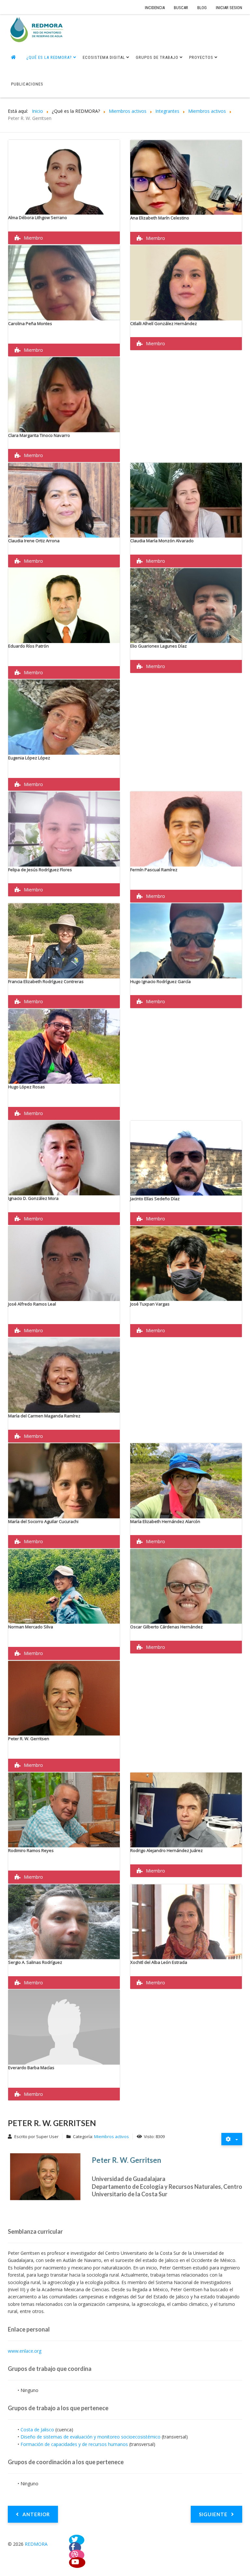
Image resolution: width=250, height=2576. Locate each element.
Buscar (181, 8)
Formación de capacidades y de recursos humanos (74, 2444)
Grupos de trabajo (157, 57)
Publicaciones (27, 84)
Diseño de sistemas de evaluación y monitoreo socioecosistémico (90, 2437)
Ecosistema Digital (104, 57)
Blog (202, 8)
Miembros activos (111, 2136)
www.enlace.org (25, 2351)
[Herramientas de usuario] (232, 2139)
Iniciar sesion (229, 8)
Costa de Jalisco (37, 2430)
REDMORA (36, 2544)
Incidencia (155, 8)
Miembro (33, 238)
